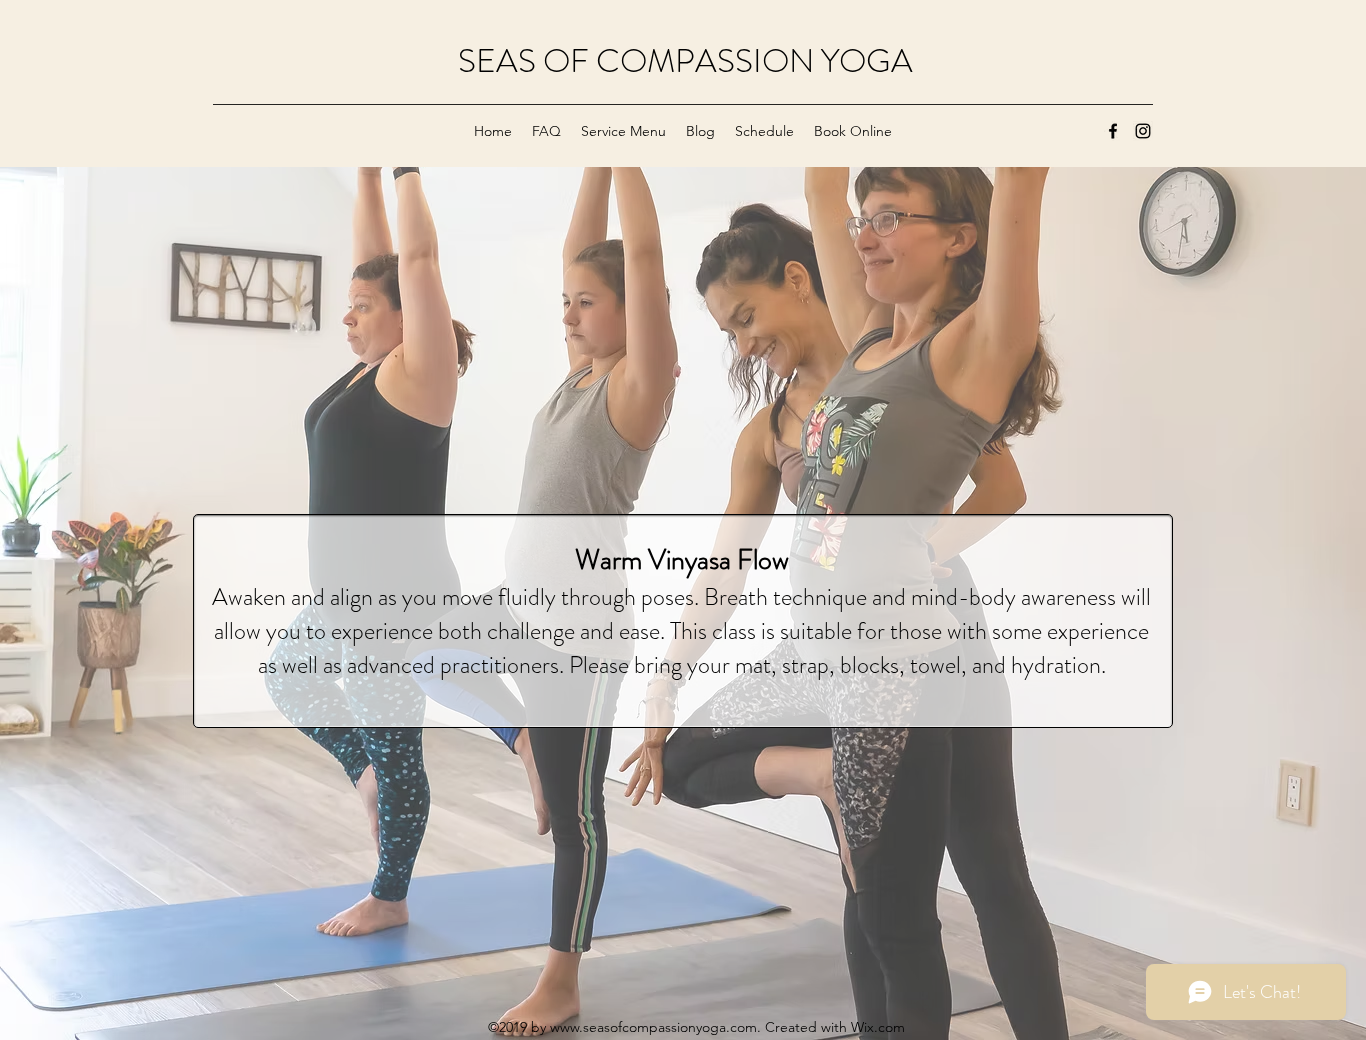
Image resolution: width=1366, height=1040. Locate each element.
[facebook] (1113, 131)
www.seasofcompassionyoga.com (653, 1027)
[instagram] (1143, 131)
